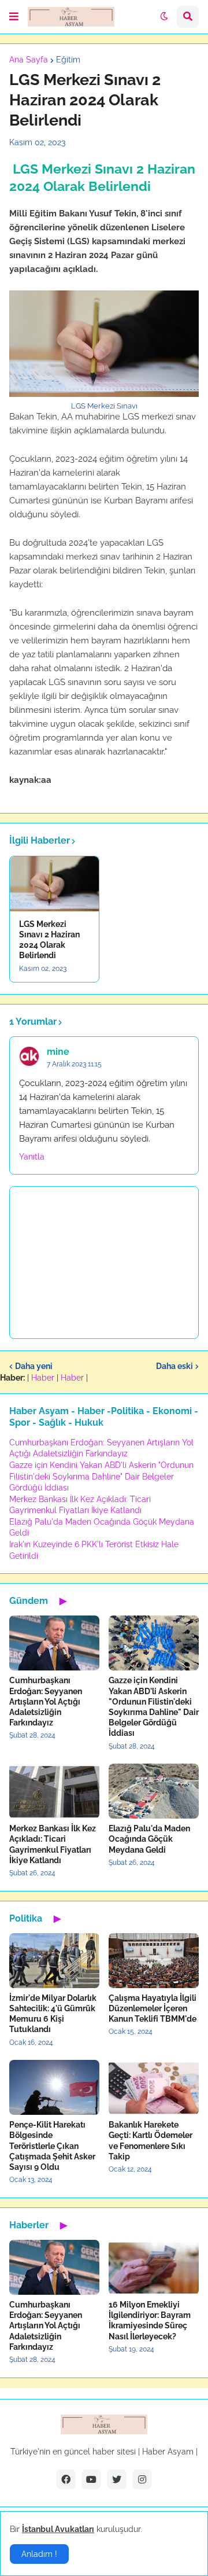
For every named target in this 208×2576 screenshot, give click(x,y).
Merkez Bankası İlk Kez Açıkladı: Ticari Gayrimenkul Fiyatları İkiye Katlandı (53, 1844)
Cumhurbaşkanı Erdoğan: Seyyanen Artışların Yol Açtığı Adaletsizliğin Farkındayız (46, 1701)
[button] (14, 17)
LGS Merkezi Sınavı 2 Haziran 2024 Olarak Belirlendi (49, 940)
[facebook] (66, 2479)
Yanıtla (32, 1157)
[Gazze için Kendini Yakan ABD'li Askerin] (154, 1643)
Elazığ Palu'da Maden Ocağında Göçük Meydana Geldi (149, 1839)
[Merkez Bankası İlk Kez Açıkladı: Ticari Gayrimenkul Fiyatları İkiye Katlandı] (54, 1791)
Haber (43, 1378)
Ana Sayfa (29, 60)
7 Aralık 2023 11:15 (74, 1064)
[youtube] (91, 2479)
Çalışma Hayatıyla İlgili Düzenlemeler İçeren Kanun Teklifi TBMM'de (153, 2008)
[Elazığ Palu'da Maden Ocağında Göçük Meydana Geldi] (154, 1791)
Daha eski (174, 1366)
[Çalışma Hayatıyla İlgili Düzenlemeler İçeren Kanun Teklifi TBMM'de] (154, 1961)
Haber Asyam (168, 2452)
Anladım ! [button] (39, 2554)
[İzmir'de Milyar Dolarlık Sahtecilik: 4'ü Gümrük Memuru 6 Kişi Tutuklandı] (54, 1961)
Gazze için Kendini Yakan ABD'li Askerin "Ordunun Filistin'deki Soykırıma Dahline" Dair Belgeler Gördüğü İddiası (101, 1476)
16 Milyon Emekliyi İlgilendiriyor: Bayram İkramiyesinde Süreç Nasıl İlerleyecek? (150, 2321)
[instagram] (142, 2479)
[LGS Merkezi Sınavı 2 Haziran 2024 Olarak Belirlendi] (54, 884)
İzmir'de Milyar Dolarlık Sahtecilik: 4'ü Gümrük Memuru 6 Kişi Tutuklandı (53, 2014)
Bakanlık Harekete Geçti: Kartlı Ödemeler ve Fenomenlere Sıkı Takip (151, 2141)
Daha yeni (34, 1366)
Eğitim (68, 60)
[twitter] (117, 2479)
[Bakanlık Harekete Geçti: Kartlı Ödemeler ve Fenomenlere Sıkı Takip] (154, 2087)
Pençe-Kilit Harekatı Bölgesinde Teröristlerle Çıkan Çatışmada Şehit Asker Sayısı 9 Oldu (52, 2146)
